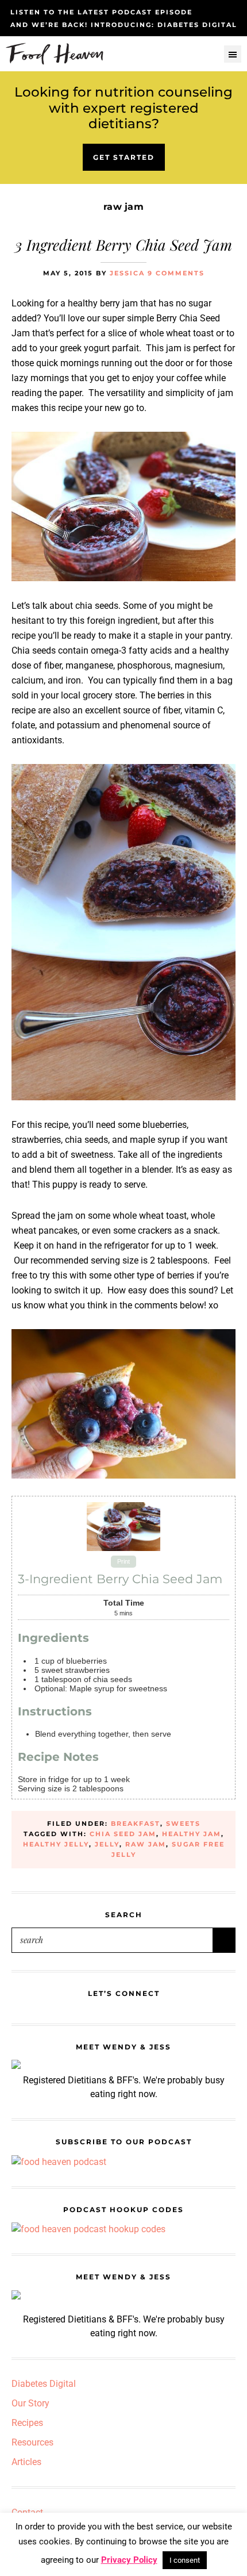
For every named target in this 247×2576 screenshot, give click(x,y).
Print (123, 1562)
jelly (107, 1844)
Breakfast (136, 1823)
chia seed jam (123, 1834)
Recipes (27, 2423)
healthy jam (192, 1834)
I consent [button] (185, 2560)
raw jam (146, 1844)
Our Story (30, 2403)
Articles (26, 2462)
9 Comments (176, 273)
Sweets (183, 1823)
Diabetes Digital (44, 2384)
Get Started (124, 157)
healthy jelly (56, 1844)
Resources (32, 2442)
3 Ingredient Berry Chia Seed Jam (123, 245)
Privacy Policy (129, 2560)
